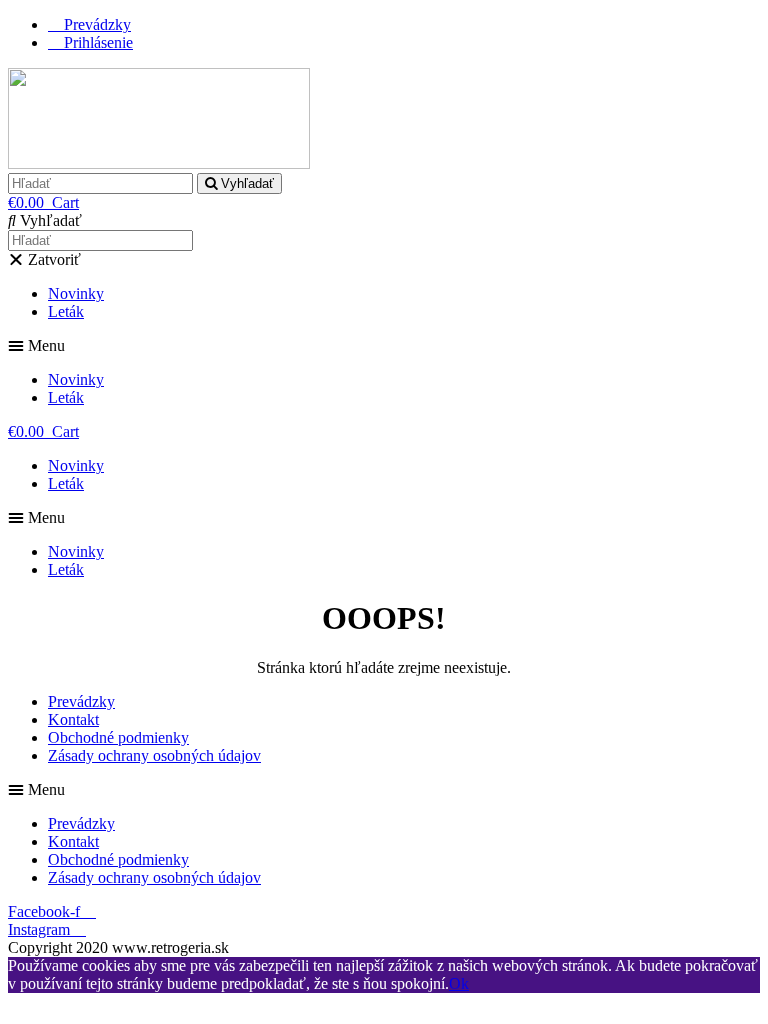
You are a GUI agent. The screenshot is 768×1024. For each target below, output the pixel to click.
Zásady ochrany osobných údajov (154, 755)
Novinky (76, 293)
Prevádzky (81, 701)
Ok (459, 983)
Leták (66, 311)
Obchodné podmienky (118, 737)
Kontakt (73, 719)
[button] (384, 346)
